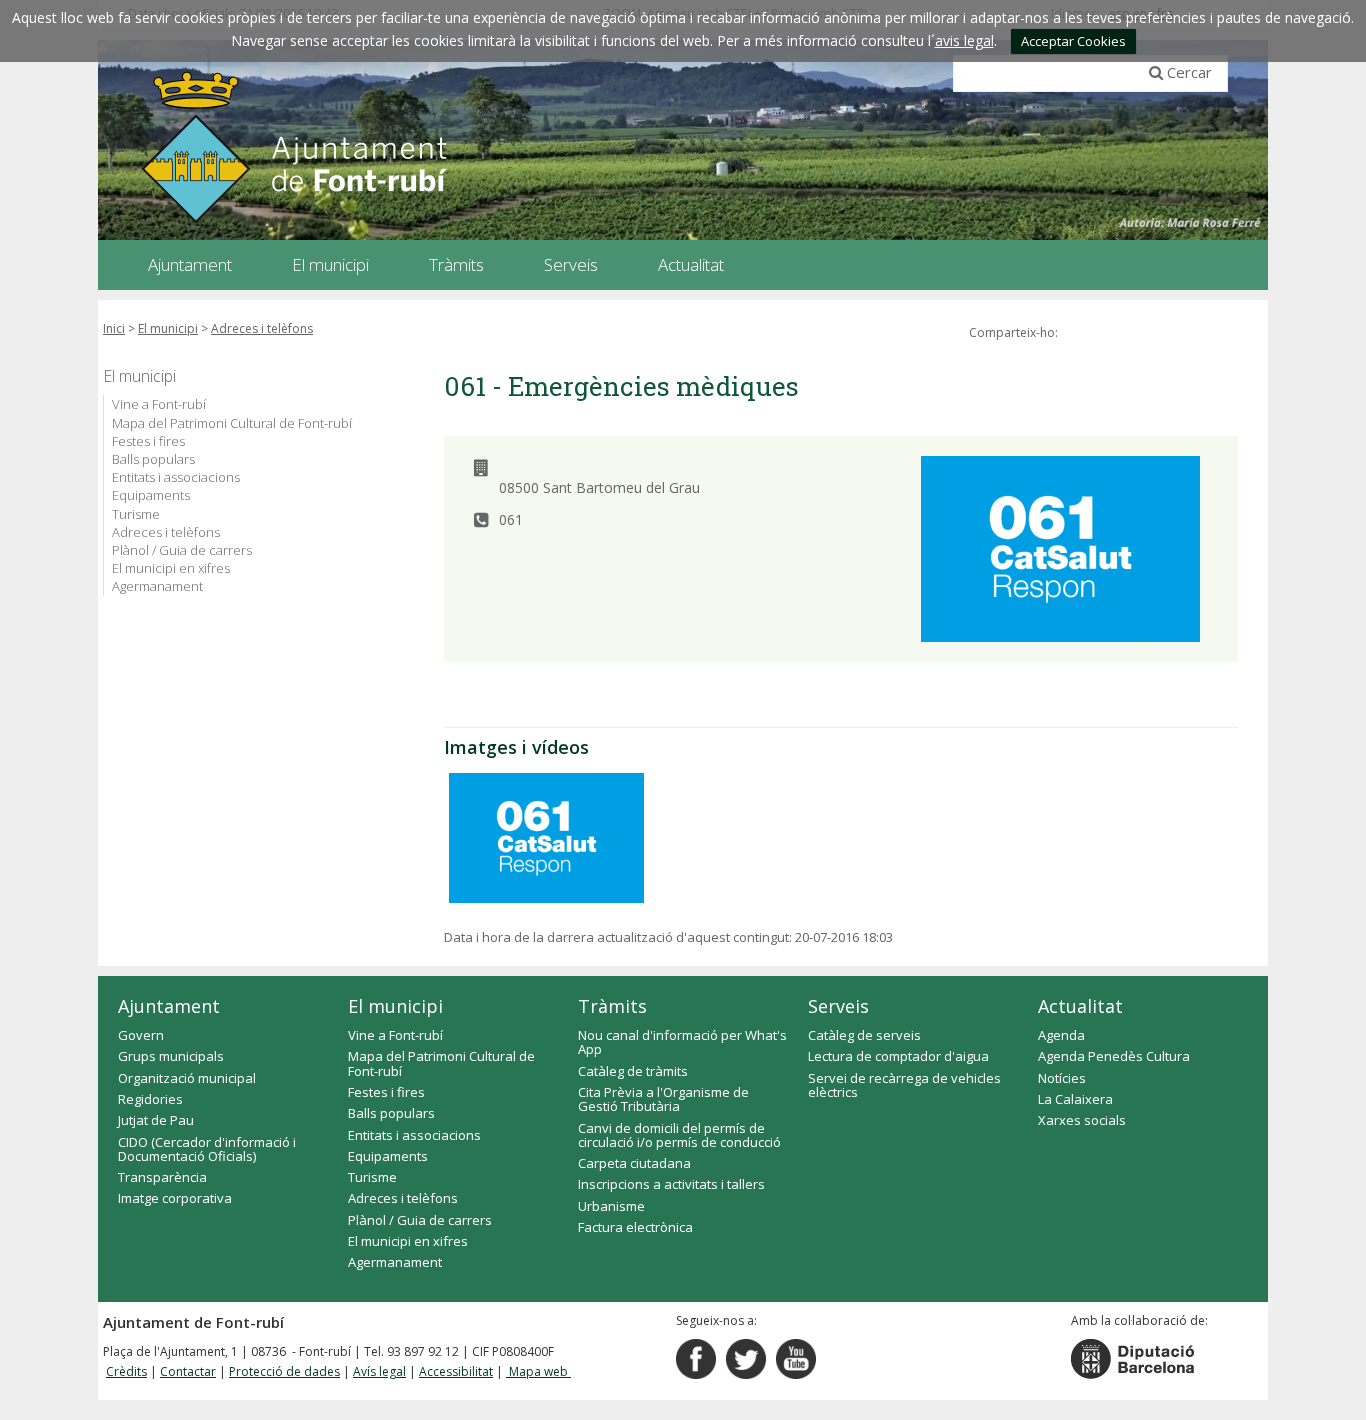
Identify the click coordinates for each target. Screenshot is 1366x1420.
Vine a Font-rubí (159, 404)
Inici (114, 328)
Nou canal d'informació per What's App (682, 1042)
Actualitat (1080, 1006)
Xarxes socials (1082, 1120)
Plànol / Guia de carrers (182, 550)
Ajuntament (169, 1006)
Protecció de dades (284, 1371)
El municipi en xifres (171, 568)
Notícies (1062, 1078)
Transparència (162, 1177)
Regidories (150, 1099)
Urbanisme (611, 1206)
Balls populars (153, 459)
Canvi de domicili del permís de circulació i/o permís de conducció (679, 1135)
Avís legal (379, 1371)
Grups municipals (171, 1056)
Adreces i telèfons (262, 328)
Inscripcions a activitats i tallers (671, 1184)
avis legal (964, 40)
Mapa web (538, 1371)
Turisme (136, 514)
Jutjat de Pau (156, 1120)
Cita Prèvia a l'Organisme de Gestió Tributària (663, 1099)
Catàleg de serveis (864, 1035)
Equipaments (151, 495)
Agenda (1061, 1035)
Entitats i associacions (176, 477)
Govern (141, 1035)
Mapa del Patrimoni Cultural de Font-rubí (232, 423)
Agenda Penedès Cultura (1114, 1056)
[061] (546, 838)
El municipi (168, 328)
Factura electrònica (635, 1227)
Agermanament (157, 586)
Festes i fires (148, 441)
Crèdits (126, 1371)
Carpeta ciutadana (634, 1163)
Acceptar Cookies (1073, 41)
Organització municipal (187, 1078)
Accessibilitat (456, 1371)
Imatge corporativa (175, 1198)
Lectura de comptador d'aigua (898, 1056)
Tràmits (612, 1006)
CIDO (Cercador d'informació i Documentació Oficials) (207, 1149)
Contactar (188, 1371)
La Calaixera (1075, 1099)
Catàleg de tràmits (633, 1071)
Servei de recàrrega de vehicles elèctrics (904, 1085)
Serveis (838, 1006)
